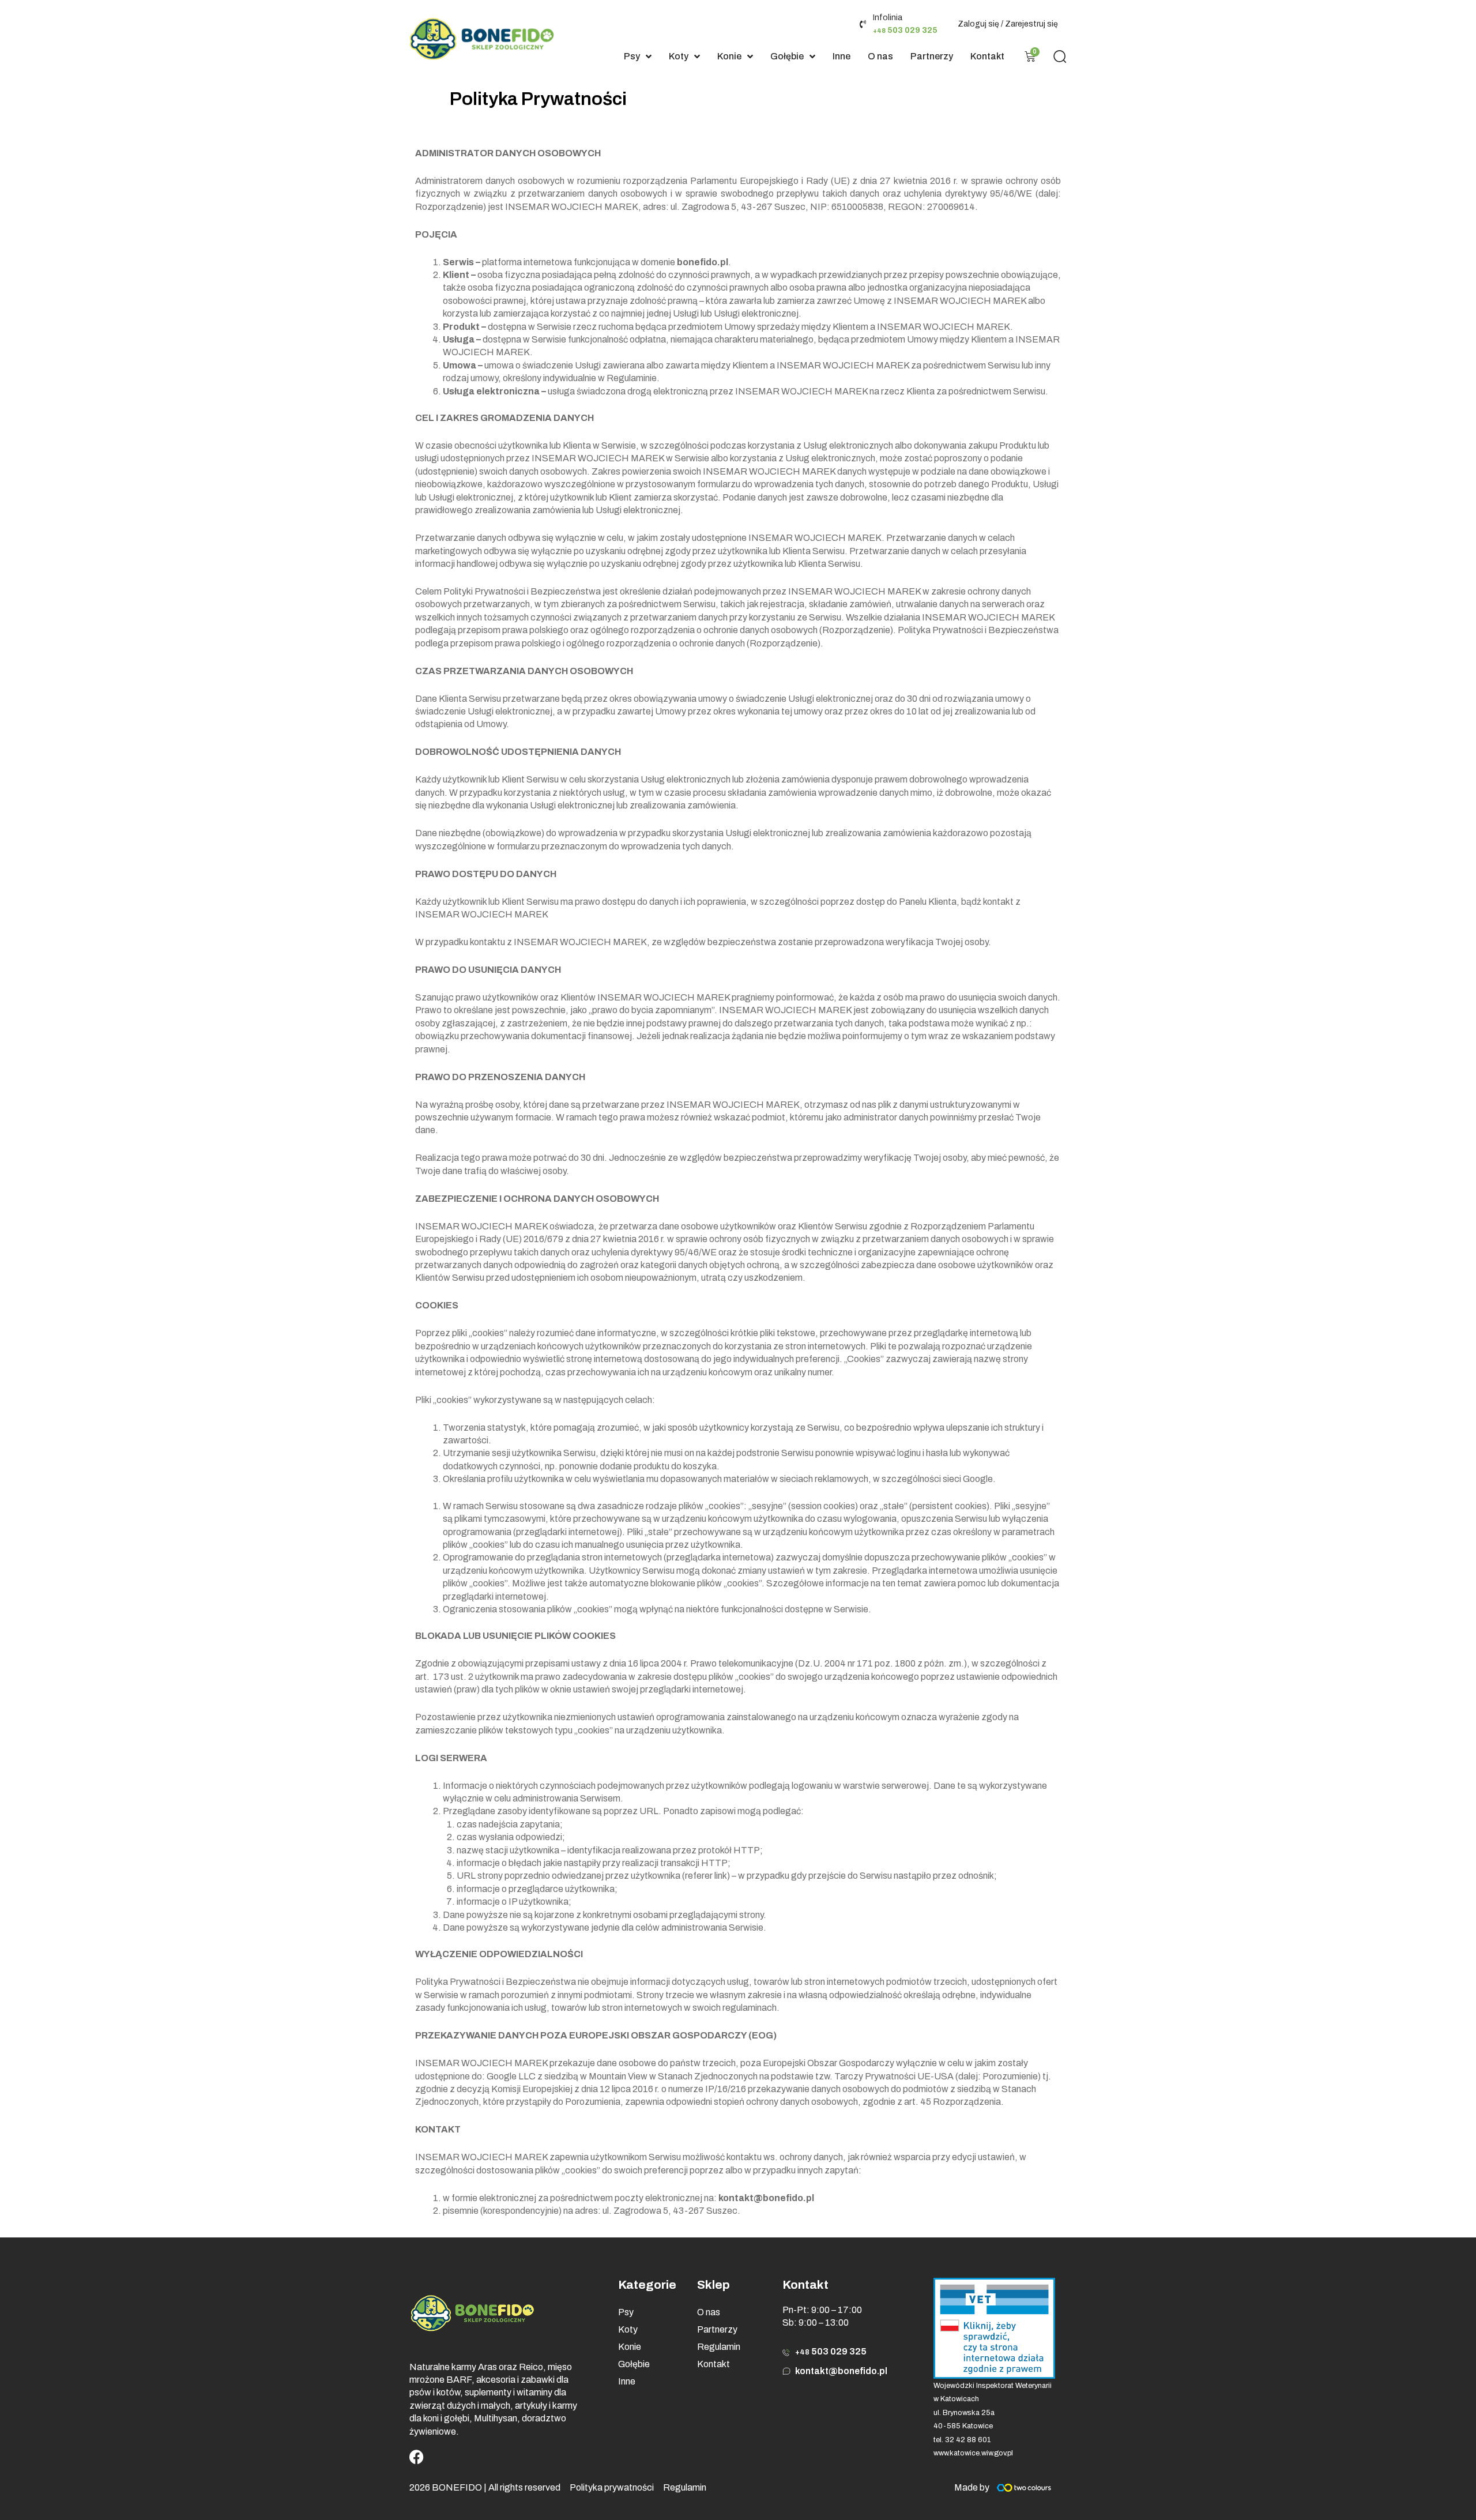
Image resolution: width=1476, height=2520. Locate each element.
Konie (630, 2347)
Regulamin (719, 2347)
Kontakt (713, 2364)
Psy (626, 2312)
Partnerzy (717, 2329)
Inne (627, 2381)
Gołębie (634, 2364)
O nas (709, 2312)
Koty (628, 2329)
